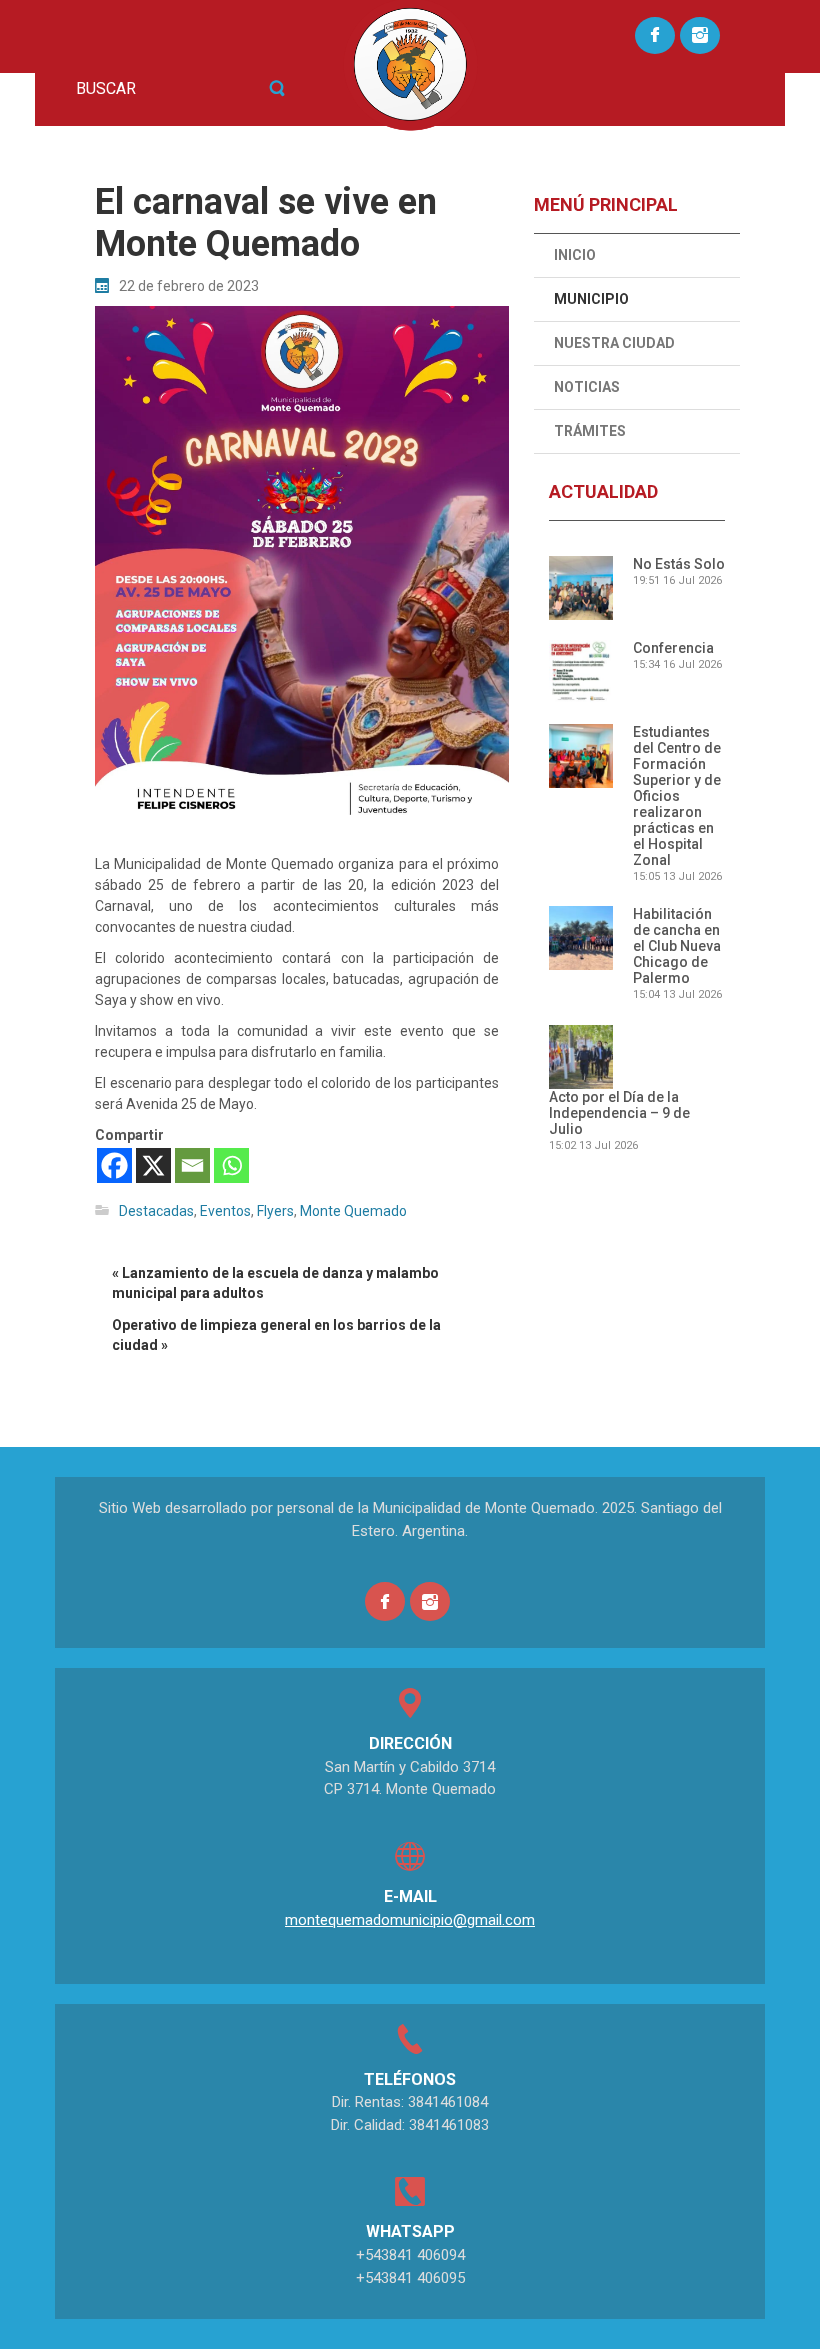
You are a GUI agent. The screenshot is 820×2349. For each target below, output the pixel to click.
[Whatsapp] (231, 1165)
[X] (153, 1165)
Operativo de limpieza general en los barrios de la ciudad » (276, 1335)
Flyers (275, 1211)
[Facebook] (114, 1165)
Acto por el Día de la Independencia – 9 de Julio (619, 1113)
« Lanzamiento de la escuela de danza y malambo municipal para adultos (275, 1283)
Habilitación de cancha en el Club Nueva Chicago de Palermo (677, 946)
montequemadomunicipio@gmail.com (410, 1920)
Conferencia (673, 648)
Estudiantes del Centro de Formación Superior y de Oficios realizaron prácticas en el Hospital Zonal (677, 796)
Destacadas (156, 1211)
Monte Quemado (353, 1211)
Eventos (225, 1211)
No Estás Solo (679, 564)
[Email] (192, 1165)
